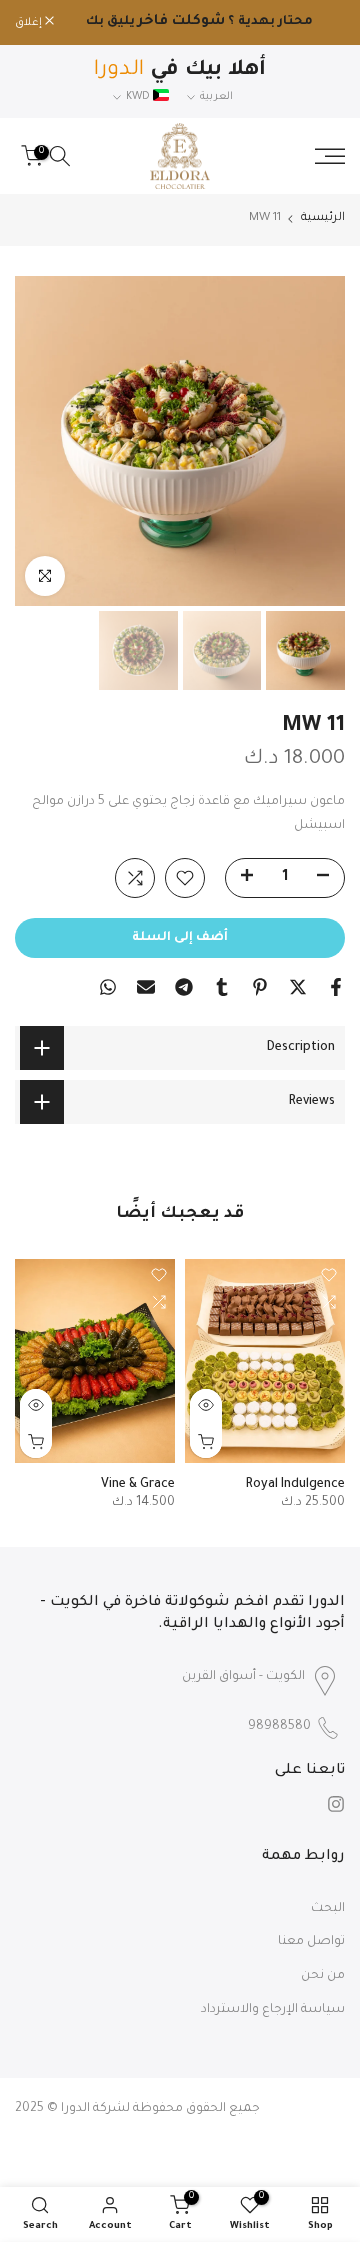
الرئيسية (323, 218)
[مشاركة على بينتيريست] (260, 987)
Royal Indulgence (295, 1486)
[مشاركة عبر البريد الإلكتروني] (146, 987)
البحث (328, 1909)
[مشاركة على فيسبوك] (336, 987)
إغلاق (30, 23)
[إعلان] (199, 23)
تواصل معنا (311, 1942)
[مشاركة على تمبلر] (222, 987)
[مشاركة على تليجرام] (184, 987)
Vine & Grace (138, 1486)
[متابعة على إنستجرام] (336, 1804)
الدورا (75, 2109)
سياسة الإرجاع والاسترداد (273, 2010)
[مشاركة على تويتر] (298, 987)
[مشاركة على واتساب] (108, 987)
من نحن (323, 1976)
